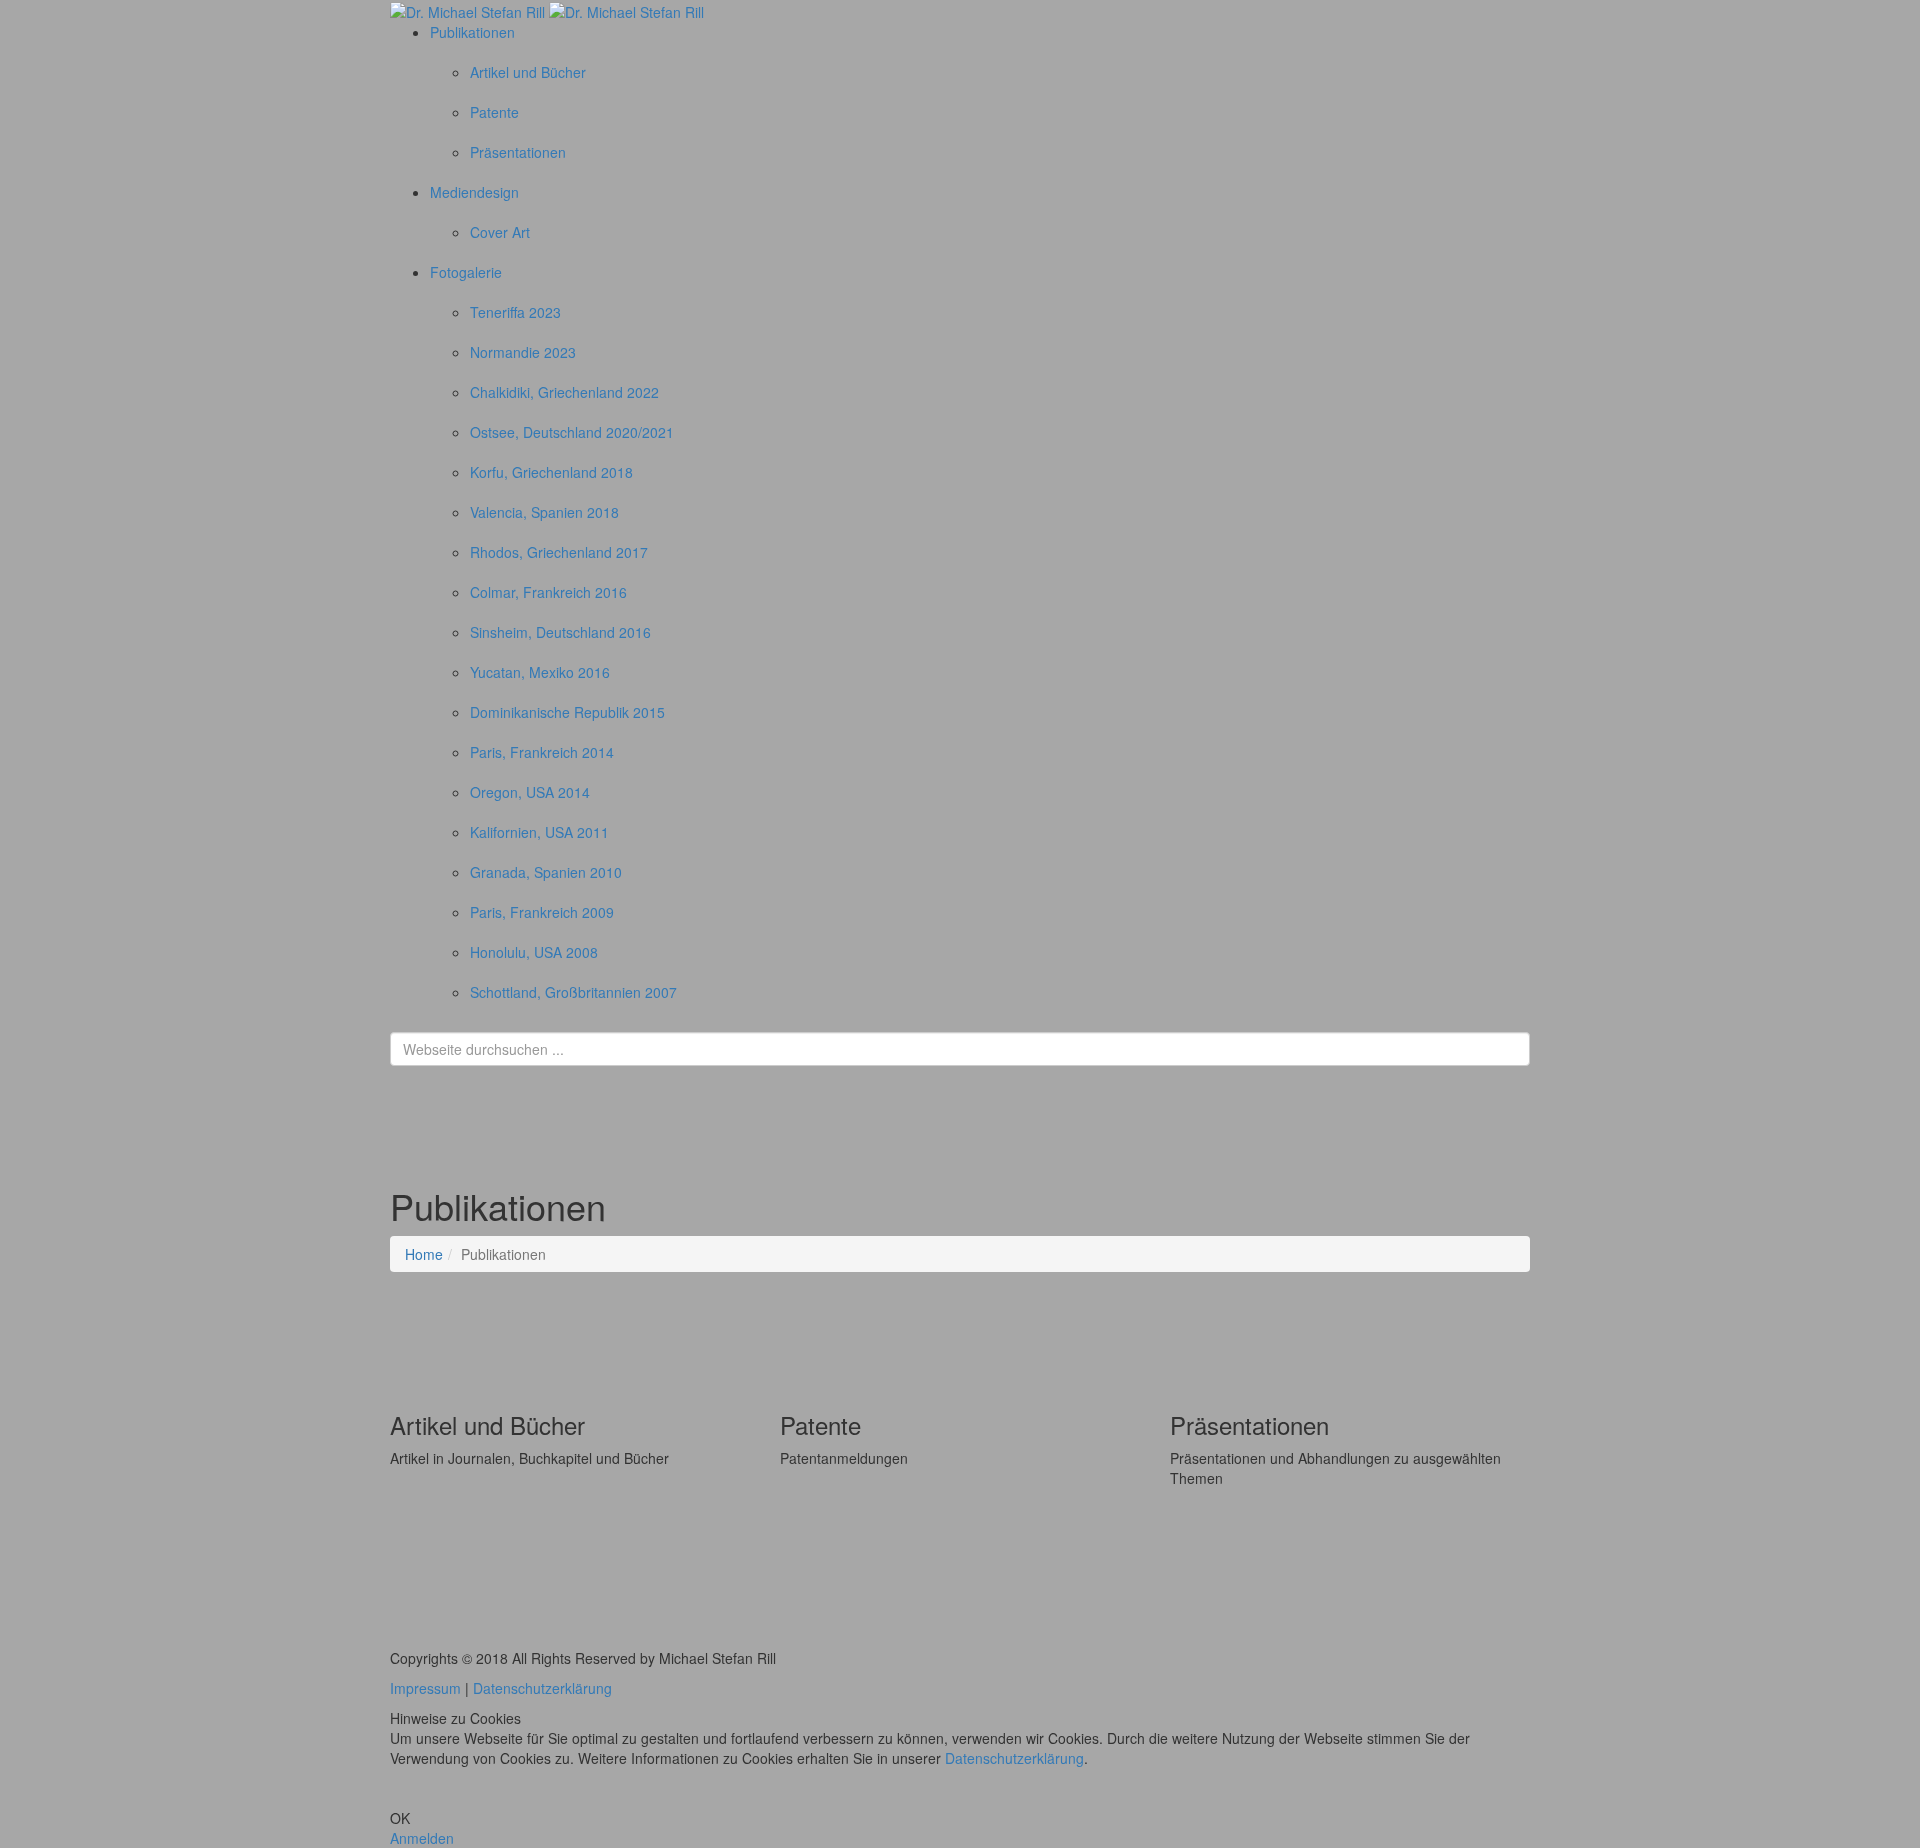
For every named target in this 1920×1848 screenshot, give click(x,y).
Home (424, 1254)
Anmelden (422, 1838)
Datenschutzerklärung (542, 1688)
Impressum (425, 1688)
